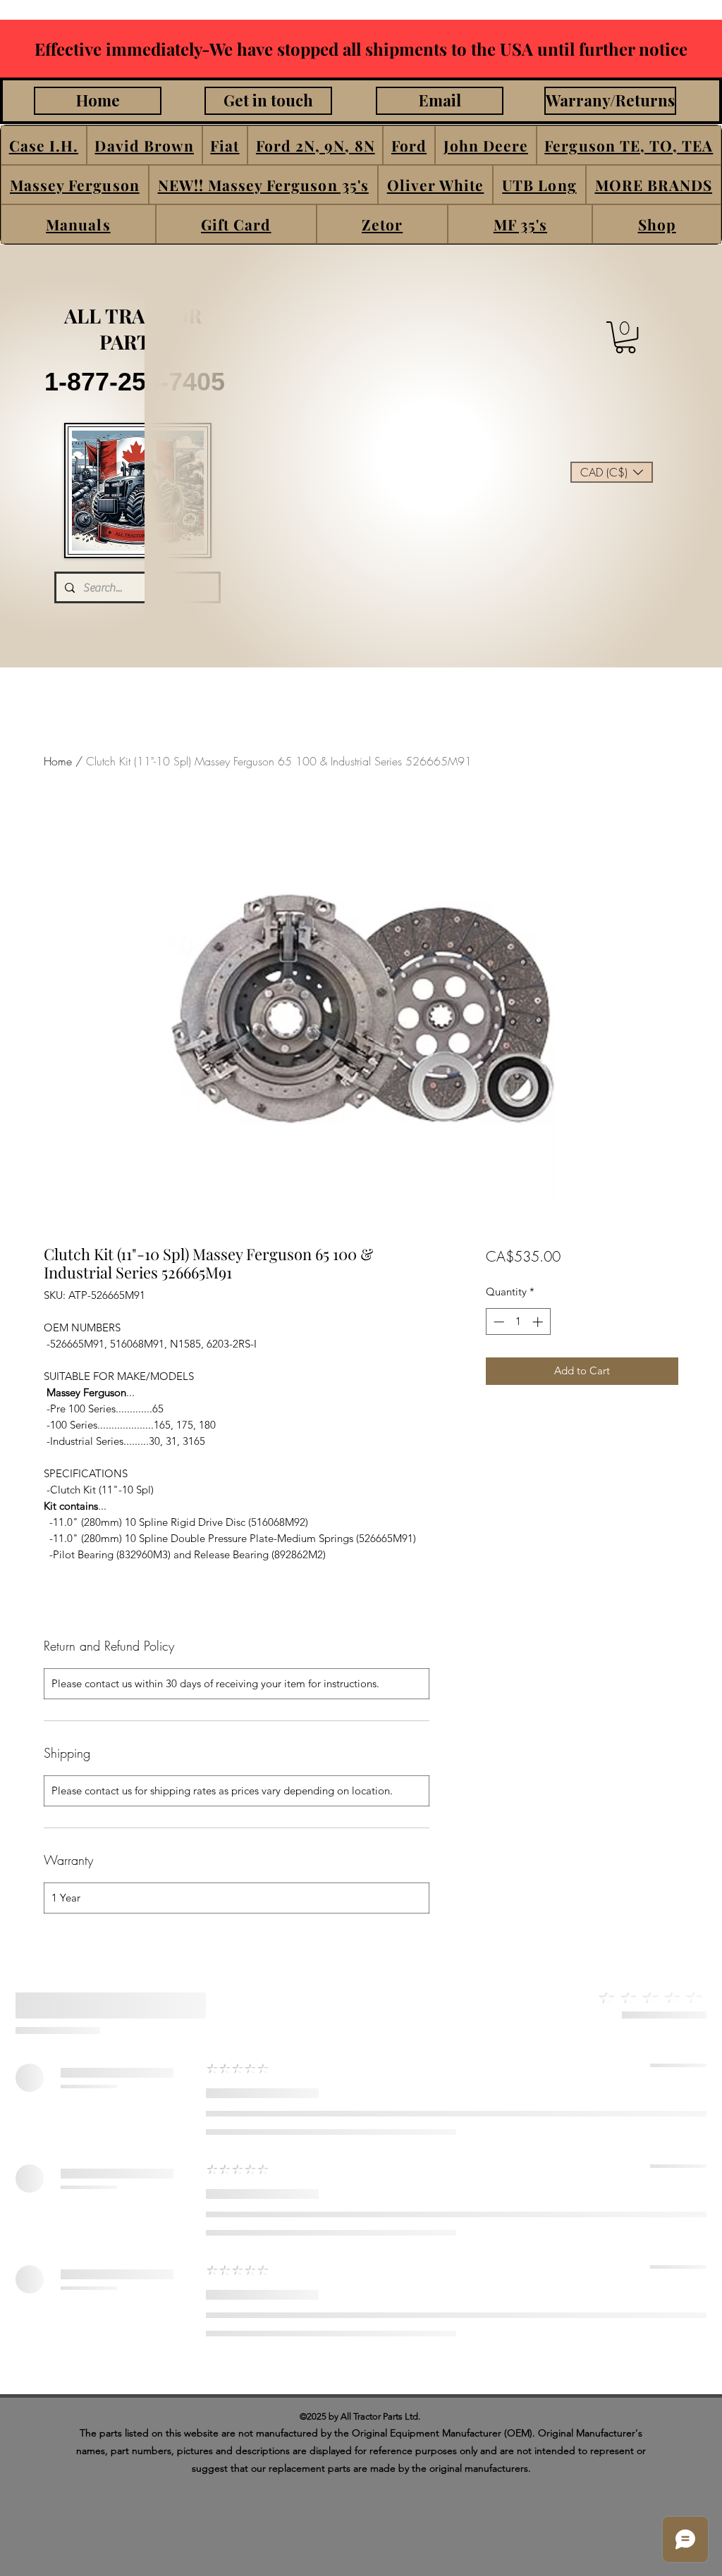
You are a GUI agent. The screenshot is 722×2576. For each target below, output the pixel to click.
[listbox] (612, 472)
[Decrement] (497, 1322)
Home (58, 761)
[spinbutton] (518, 1322)
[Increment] (539, 1322)
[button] (44, 145)
